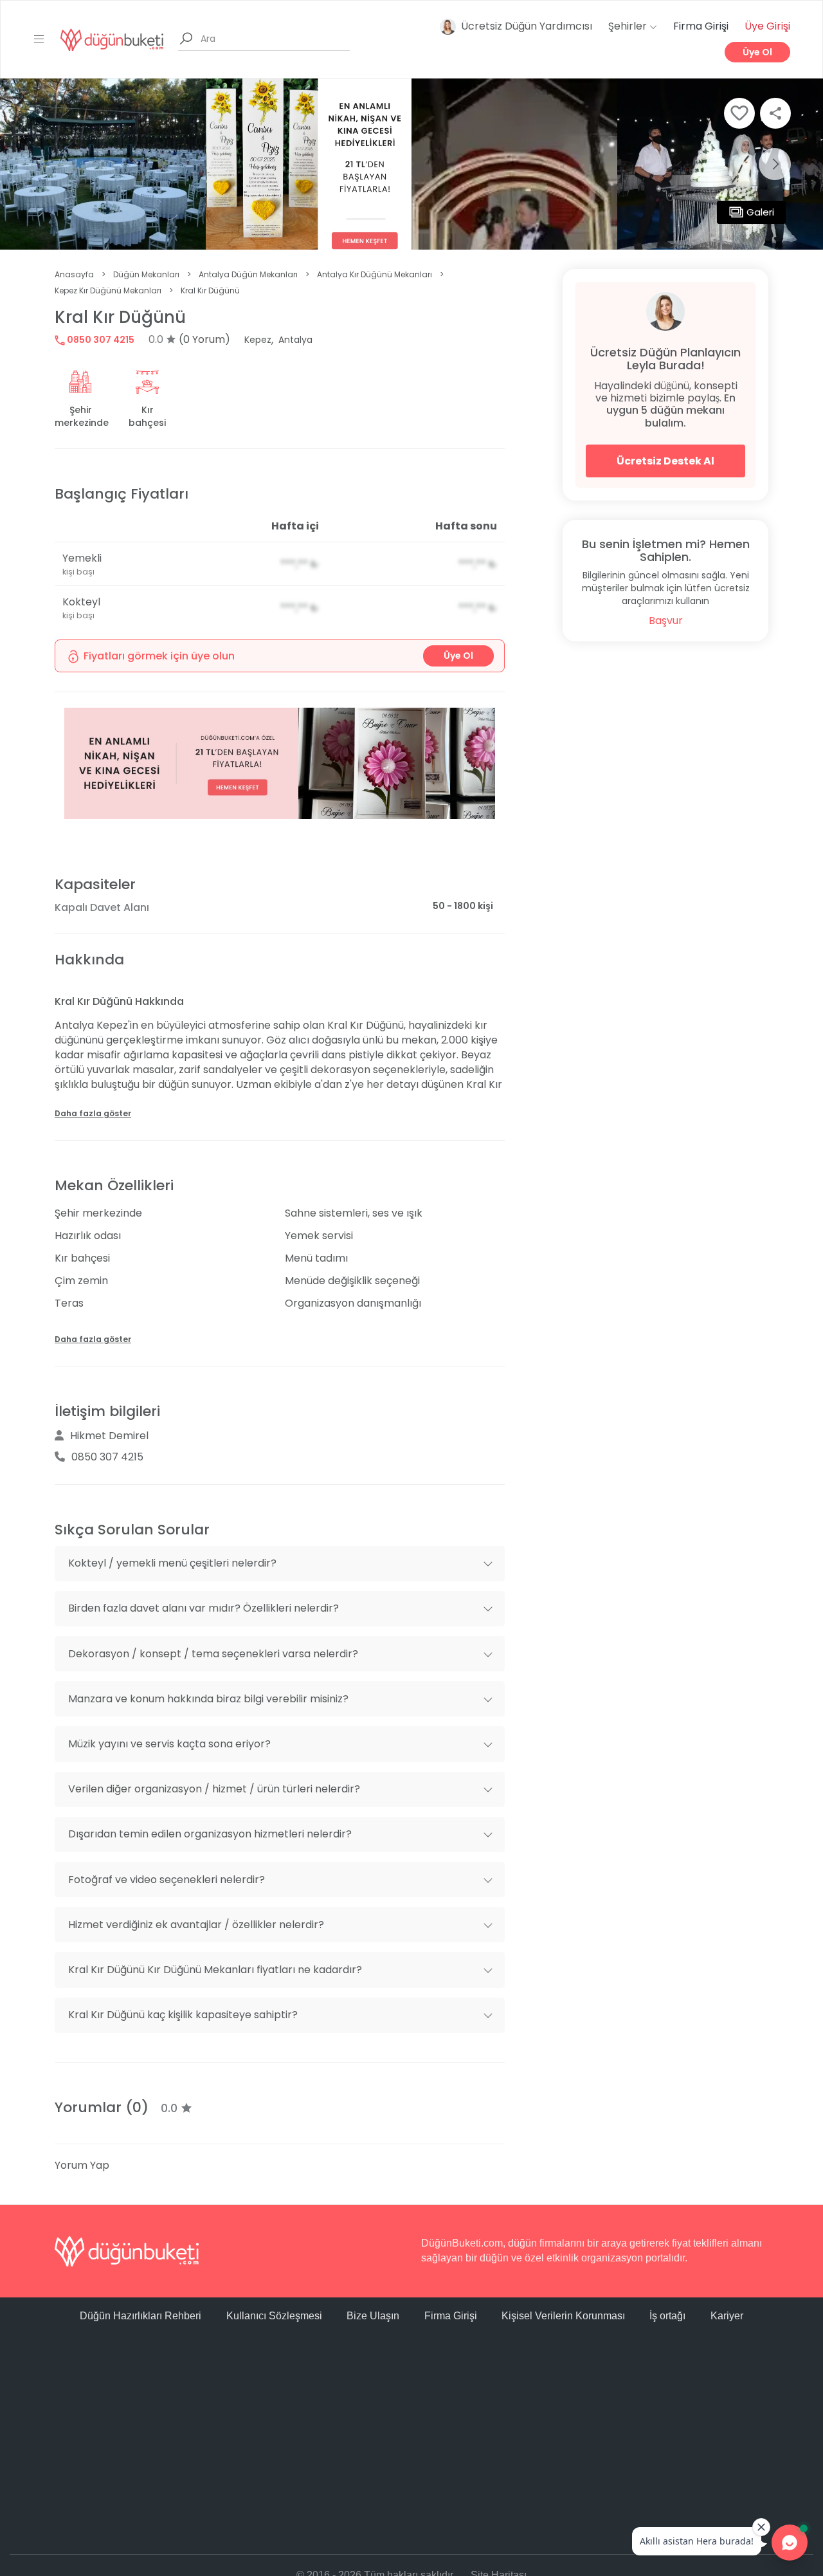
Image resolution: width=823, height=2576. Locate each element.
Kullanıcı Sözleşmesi (274, 2316)
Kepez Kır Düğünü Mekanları (108, 290)
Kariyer (727, 2316)
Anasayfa (74, 274)
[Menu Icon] (39, 39)
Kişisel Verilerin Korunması (563, 2316)
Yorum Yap (82, 2165)
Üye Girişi (767, 26)
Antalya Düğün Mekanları (248, 274)
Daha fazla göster (93, 1113)
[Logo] (112, 39)
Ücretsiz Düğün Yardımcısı (527, 26)
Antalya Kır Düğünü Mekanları (375, 274)
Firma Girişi (701, 26)
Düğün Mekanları (146, 274)
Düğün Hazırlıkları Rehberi (140, 2316)
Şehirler (629, 26)
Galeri (760, 212)
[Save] (739, 113)
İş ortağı (667, 2316)
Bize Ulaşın (373, 2316)
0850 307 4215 (100, 340)
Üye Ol (757, 52)
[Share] (775, 113)
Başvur (666, 621)
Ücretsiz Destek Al (665, 461)
